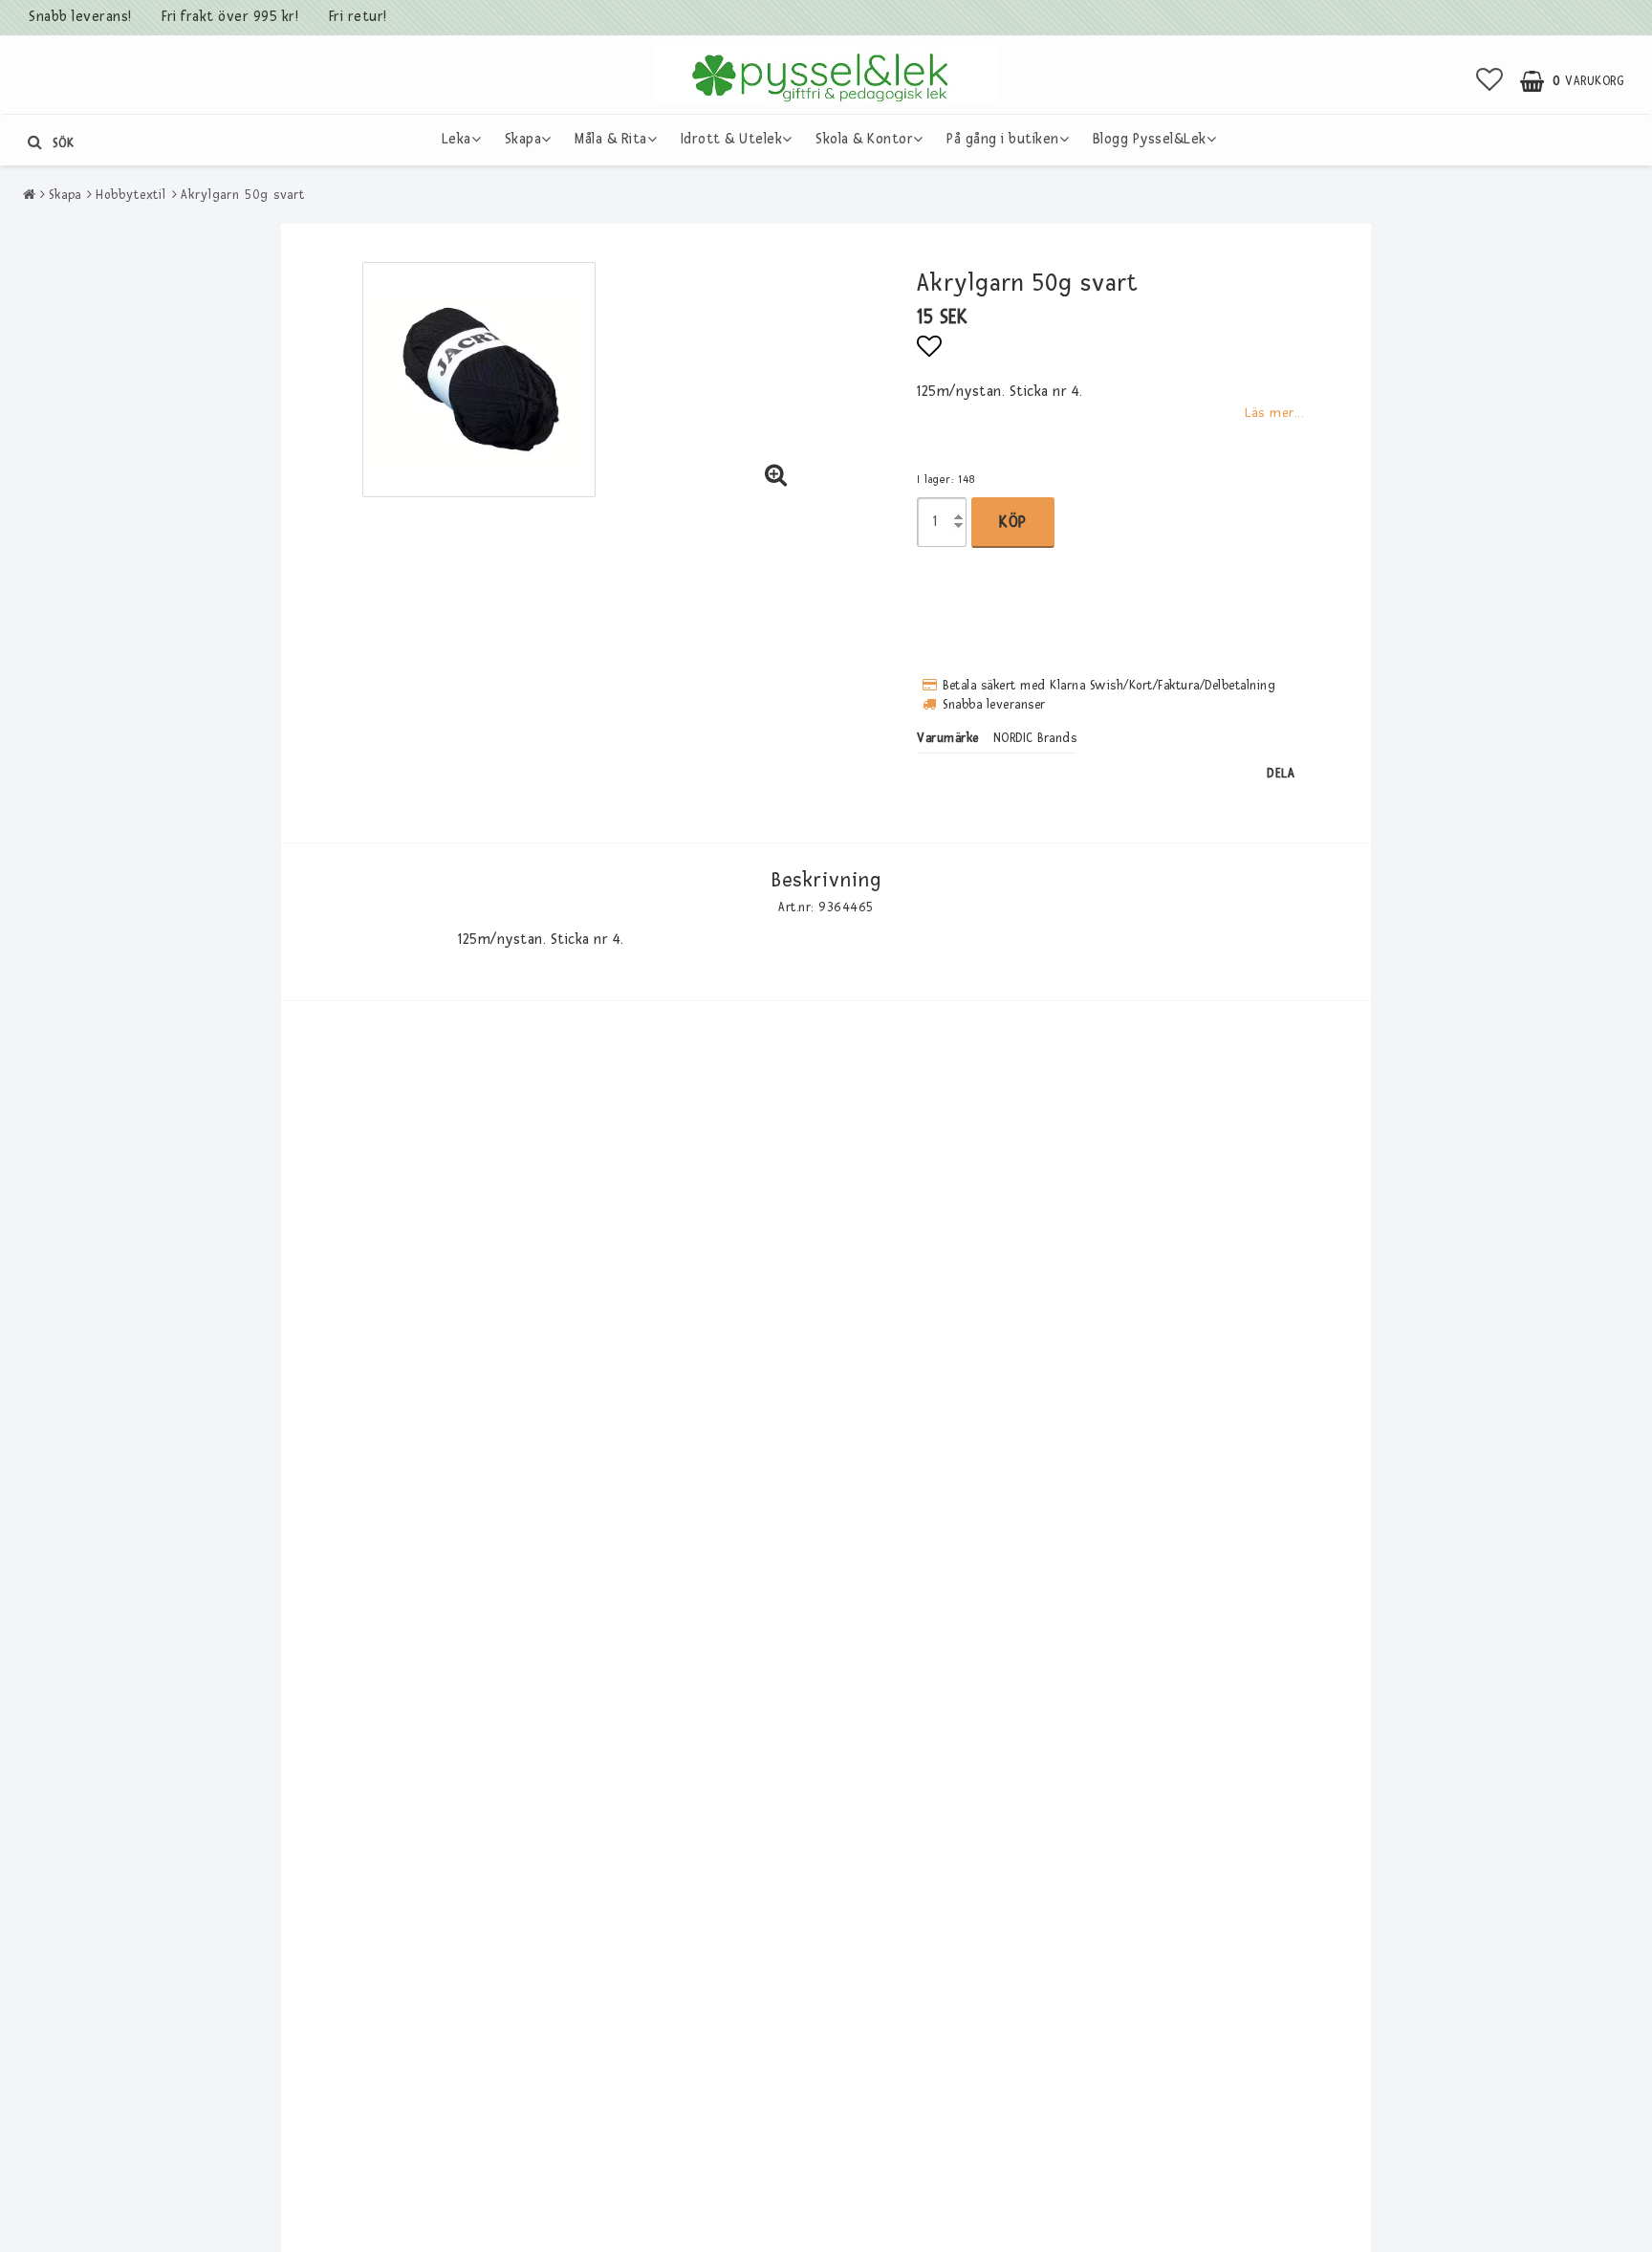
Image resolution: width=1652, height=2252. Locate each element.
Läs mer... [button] (1274, 413)
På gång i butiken (1003, 139)
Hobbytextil (131, 195)
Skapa (523, 139)
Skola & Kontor (864, 139)
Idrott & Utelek (732, 139)
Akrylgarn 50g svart (243, 195)
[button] (1490, 81)
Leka (456, 139)
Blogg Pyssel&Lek (1150, 139)
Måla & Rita (611, 139)
